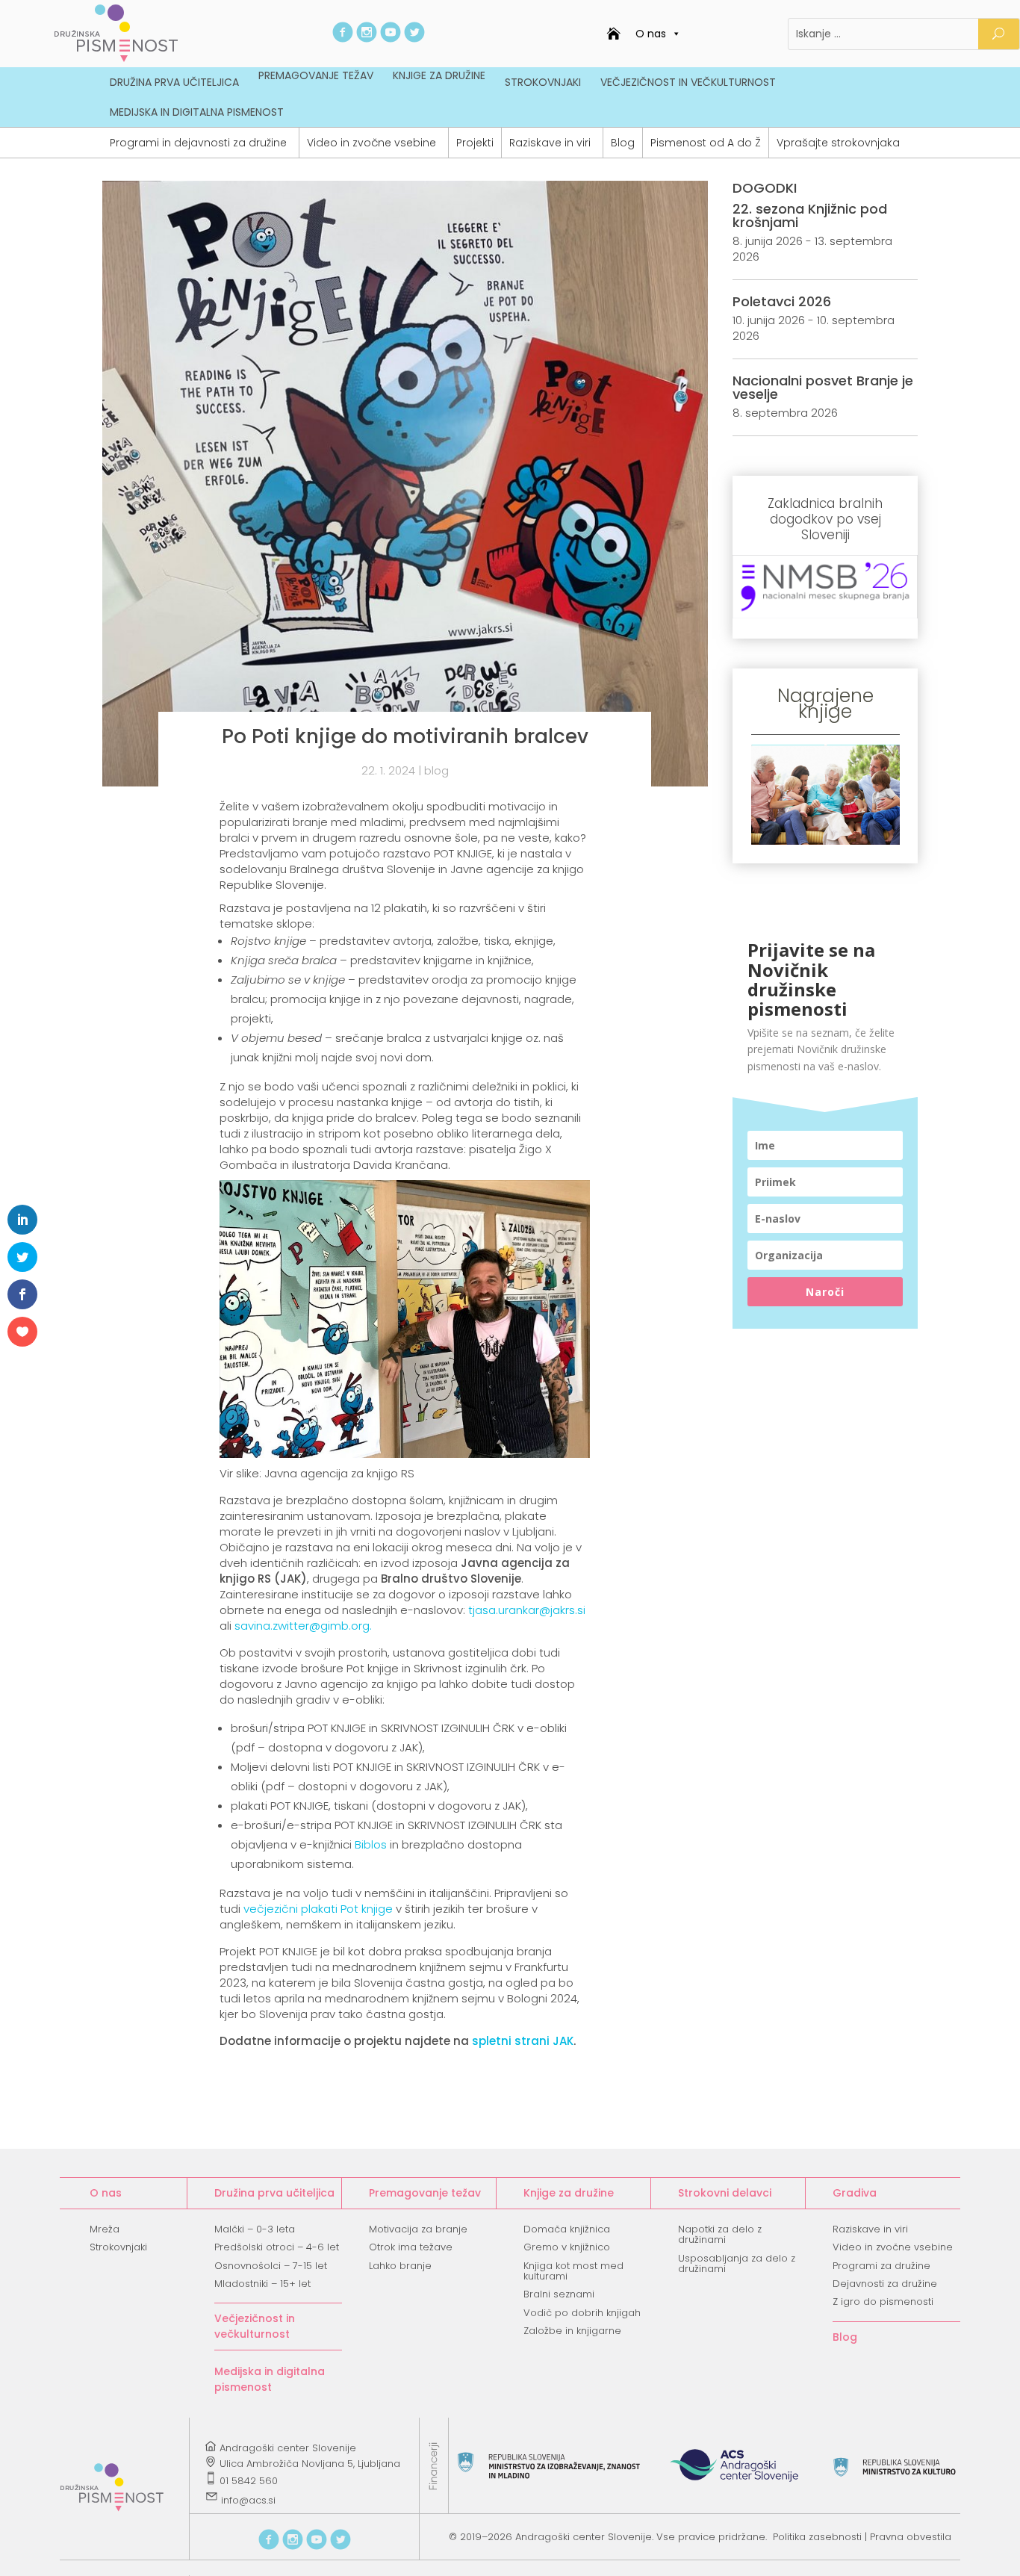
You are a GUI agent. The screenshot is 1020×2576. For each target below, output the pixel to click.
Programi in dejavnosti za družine (198, 143)
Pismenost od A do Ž (706, 143)
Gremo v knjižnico (567, 2247)
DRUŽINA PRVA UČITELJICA (174, 82)
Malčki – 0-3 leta (255, 2229)
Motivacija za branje (418, 2229)
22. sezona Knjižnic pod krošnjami (810, 215)
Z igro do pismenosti (883, 2302)
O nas (651, 34)
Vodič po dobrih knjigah (582, 2313)
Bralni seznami (559, 2294)
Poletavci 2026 (782, 301)
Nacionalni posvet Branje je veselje (823, 387)
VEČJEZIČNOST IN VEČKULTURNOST (688, 82)
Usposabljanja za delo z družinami (737, 2263)
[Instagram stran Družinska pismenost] (367, 38)
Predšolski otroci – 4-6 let (277, 2247)
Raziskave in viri (550, 143)
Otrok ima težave (411, 2247)
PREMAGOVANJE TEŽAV (316, 75)
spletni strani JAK (523, 2041)
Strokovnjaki (118, 2247)
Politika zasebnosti (817, 2537)
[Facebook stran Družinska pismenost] (343, 38)
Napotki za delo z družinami (720, 2234)
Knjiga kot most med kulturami (573, 2271)
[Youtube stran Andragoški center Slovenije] (391, 38)
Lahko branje (400, 2266)
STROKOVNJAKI (543, 82)
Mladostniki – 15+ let (262, 2284)
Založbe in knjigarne (572, 2331)
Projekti (475, 143)
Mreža (105, 2229)
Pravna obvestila (911, 2537)
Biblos (371, 1844)
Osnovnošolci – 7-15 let (271, 2266)
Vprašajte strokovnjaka (838, 143)
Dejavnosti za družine (885, 2284)
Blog (623, 143)
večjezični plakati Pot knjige (320, 1909)
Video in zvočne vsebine (371, 143)
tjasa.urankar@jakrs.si (527, 1610)
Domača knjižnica (567, 2229)
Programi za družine (881, 2266)
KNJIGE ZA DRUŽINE (439, 75)
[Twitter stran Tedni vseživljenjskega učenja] (414, 38)
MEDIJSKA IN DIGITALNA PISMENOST (197, 112)
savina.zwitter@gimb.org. (303, 1626)
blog (436, 770)
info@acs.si (248, 2500)
